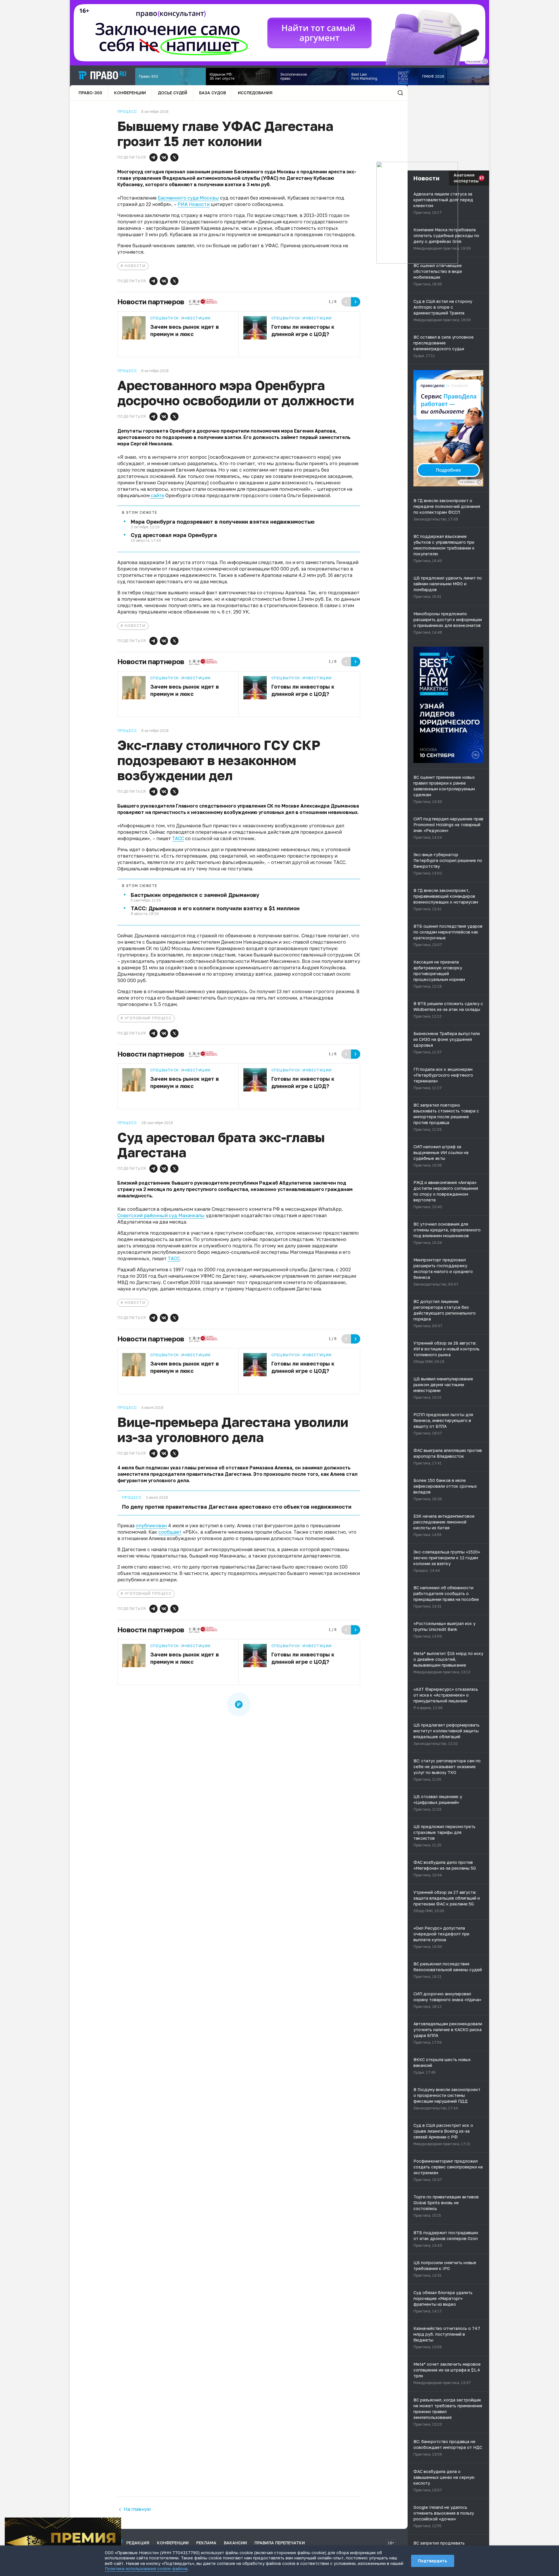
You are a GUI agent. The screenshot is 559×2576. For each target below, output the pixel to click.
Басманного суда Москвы (188, 198)
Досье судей (173, 93)
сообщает (170, 1532)
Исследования (255, 93)
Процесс (132, 1498)
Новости (135, 266)
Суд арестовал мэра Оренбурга (174, 535)
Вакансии (235, 2543)
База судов (213, 93)
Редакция (138, 2543)
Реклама (206, 2543)
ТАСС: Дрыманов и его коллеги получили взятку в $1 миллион (215, 908)
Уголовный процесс (148, 1018)
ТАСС (178, 838)
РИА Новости (194, 204)
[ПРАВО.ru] (102, 75)
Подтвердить (433, 2561)
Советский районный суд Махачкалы (161, 1215)
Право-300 (90, 93)
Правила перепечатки (280, 2543)
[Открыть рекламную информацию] (479, 482)
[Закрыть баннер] (117, 2522)
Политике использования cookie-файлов (146, 2569)
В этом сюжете (140, 513)
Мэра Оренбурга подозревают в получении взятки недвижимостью (223, 522)
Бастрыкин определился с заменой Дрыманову (195, 895)
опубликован (151, 1526)
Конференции (130, 93)
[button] (153, 157)
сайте (157, 495)
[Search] (400, 93)
